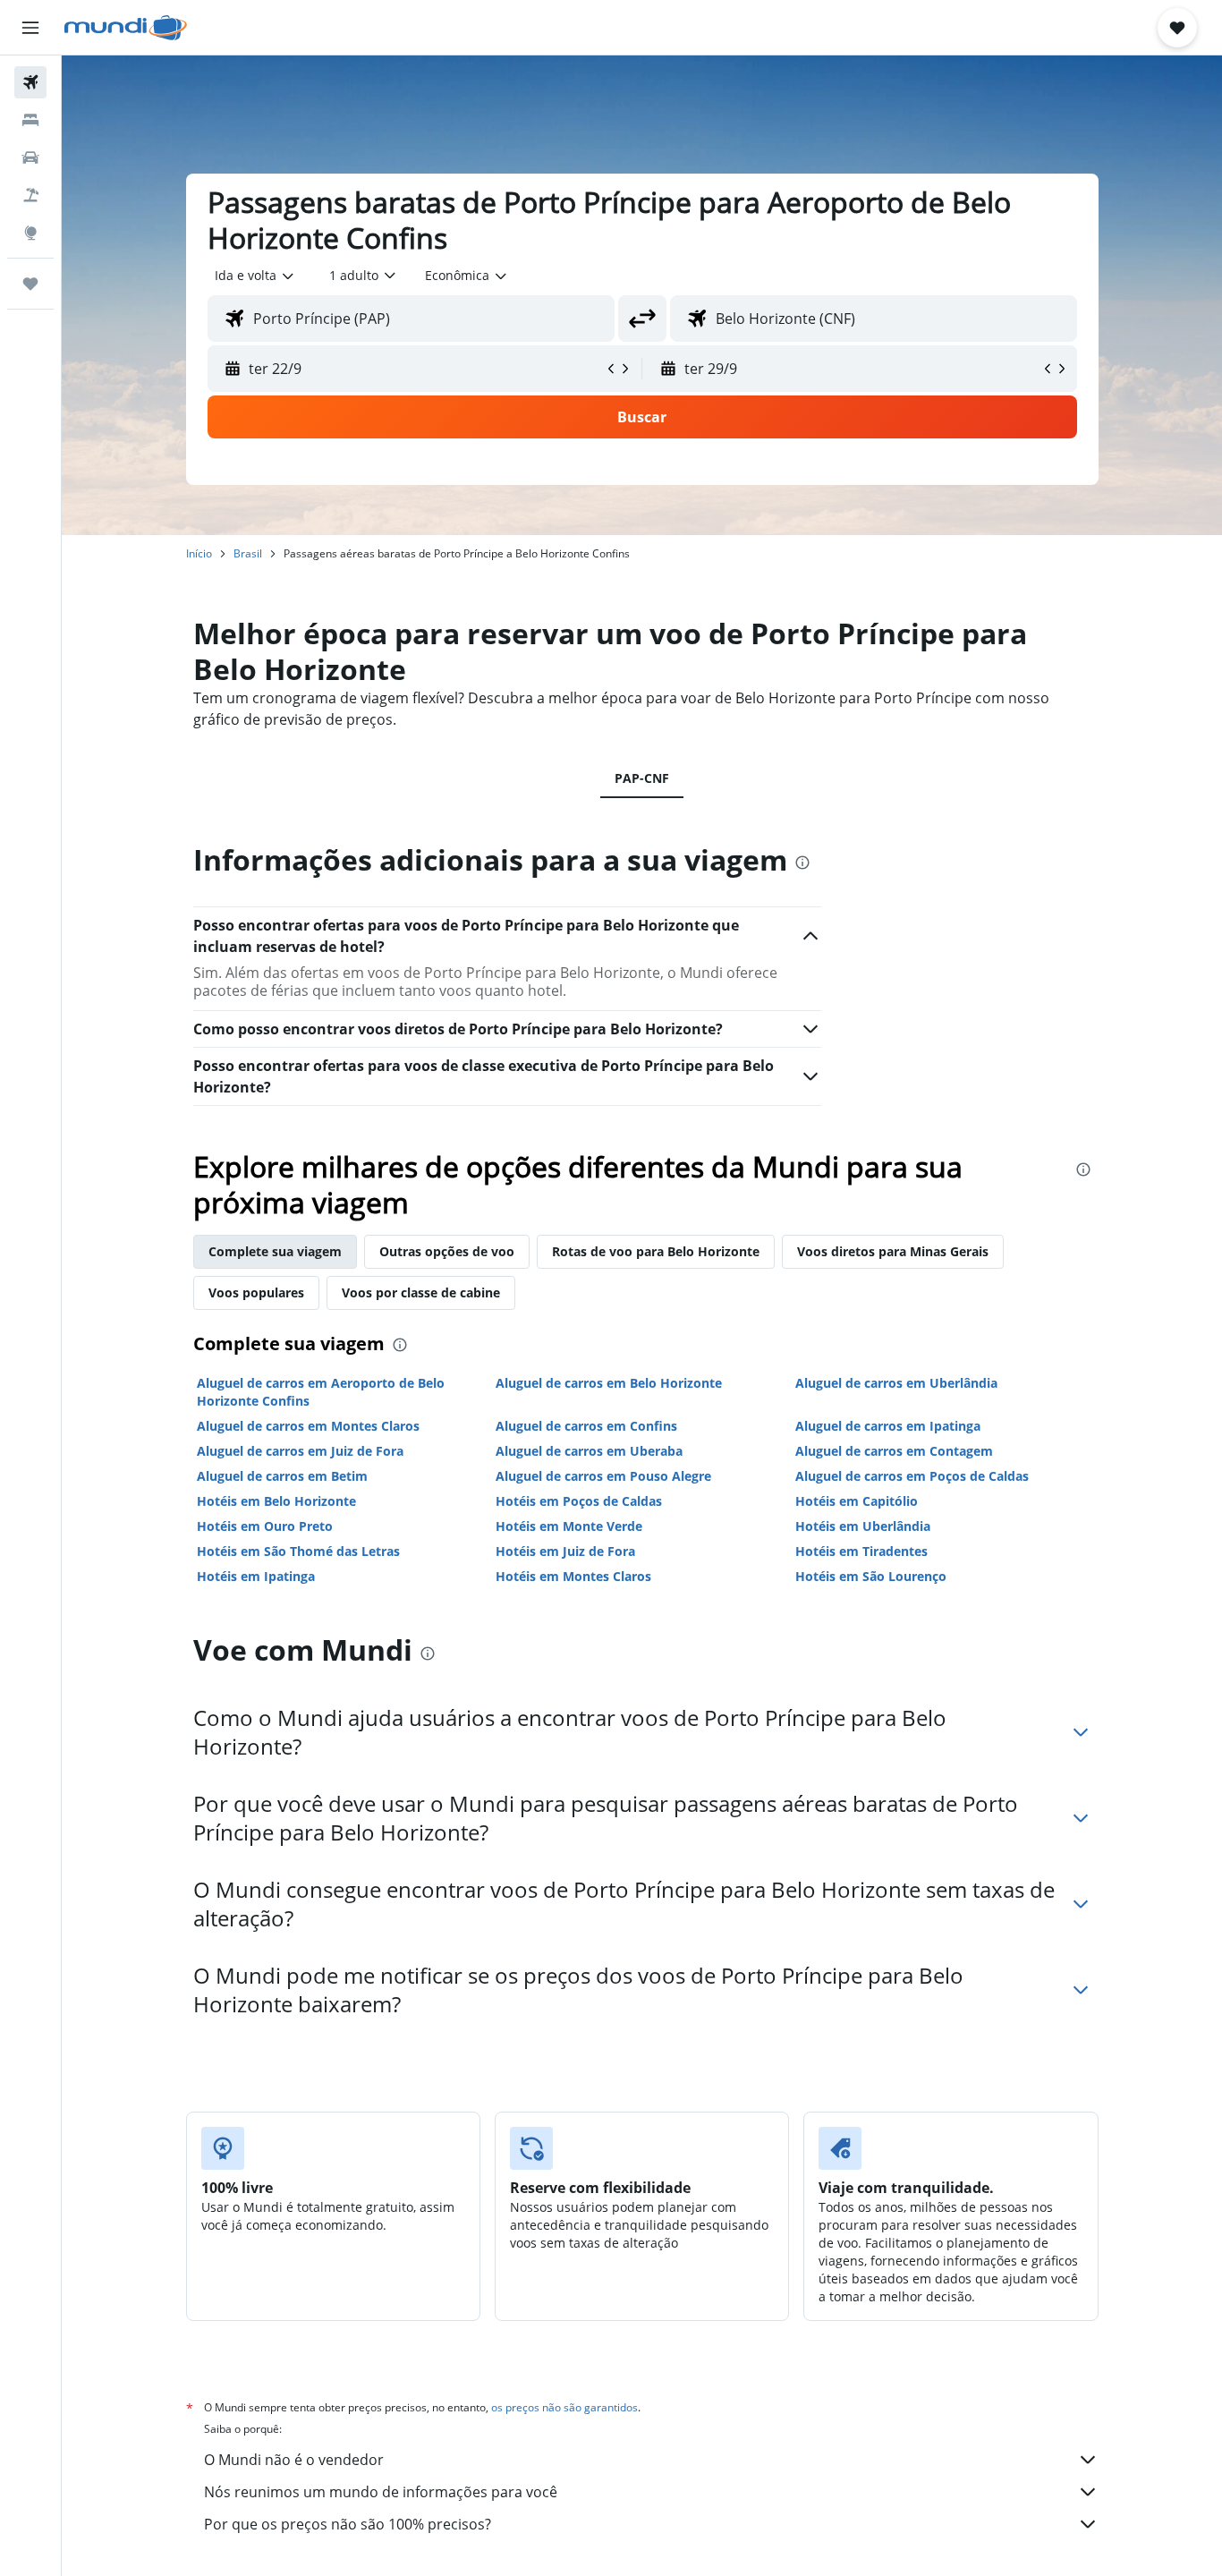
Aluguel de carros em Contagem (894, 1451)
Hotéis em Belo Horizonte (276, 1501)
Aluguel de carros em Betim (282, 1476)
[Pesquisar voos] (30, 82)
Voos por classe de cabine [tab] (421, 1292)
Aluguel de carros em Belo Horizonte (609, 1383)
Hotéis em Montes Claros (573, 1576)
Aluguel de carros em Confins (586, 1426)
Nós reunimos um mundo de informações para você (381, 2492)
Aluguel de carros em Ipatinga (888, 1426)
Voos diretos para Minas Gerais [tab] (893, 1251)
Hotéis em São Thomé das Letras (298, 1551)
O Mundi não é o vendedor (294, 2460)
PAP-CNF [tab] (642, 778)
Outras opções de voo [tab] (447, 1251)
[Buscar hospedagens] (30, 120)
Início (199, 553)
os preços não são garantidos (564, 2407)
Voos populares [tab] (256, 1292)
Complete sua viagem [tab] (275, 1251)
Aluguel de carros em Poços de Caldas (912, 1476)
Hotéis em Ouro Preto (265, 1526)
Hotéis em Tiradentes (861, 1551)
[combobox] (255, 276)
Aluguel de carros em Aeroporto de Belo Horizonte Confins (321, 1392)
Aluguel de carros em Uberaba (589, 1451)
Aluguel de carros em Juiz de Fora (300, 1451)
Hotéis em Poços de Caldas (579, 1501)
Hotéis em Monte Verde (569, 1526)
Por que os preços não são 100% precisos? (348, 2524)
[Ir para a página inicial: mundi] (126, 28)
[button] (30, 28)
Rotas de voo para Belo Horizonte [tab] (656, 1251)
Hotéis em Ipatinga (256, 1576)
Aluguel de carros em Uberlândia (896, 1383)
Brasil (248, 553)
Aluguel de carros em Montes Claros (308, 1426)
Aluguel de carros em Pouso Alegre (603, 1476)
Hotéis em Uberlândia (863, 1526)
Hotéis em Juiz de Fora (565, 1551)
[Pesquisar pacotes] (30, 195)
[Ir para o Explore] (30, 233)
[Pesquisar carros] (30, 157)
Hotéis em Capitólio (857, 1501)
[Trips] (30, 284)
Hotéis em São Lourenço (871, 1576)
